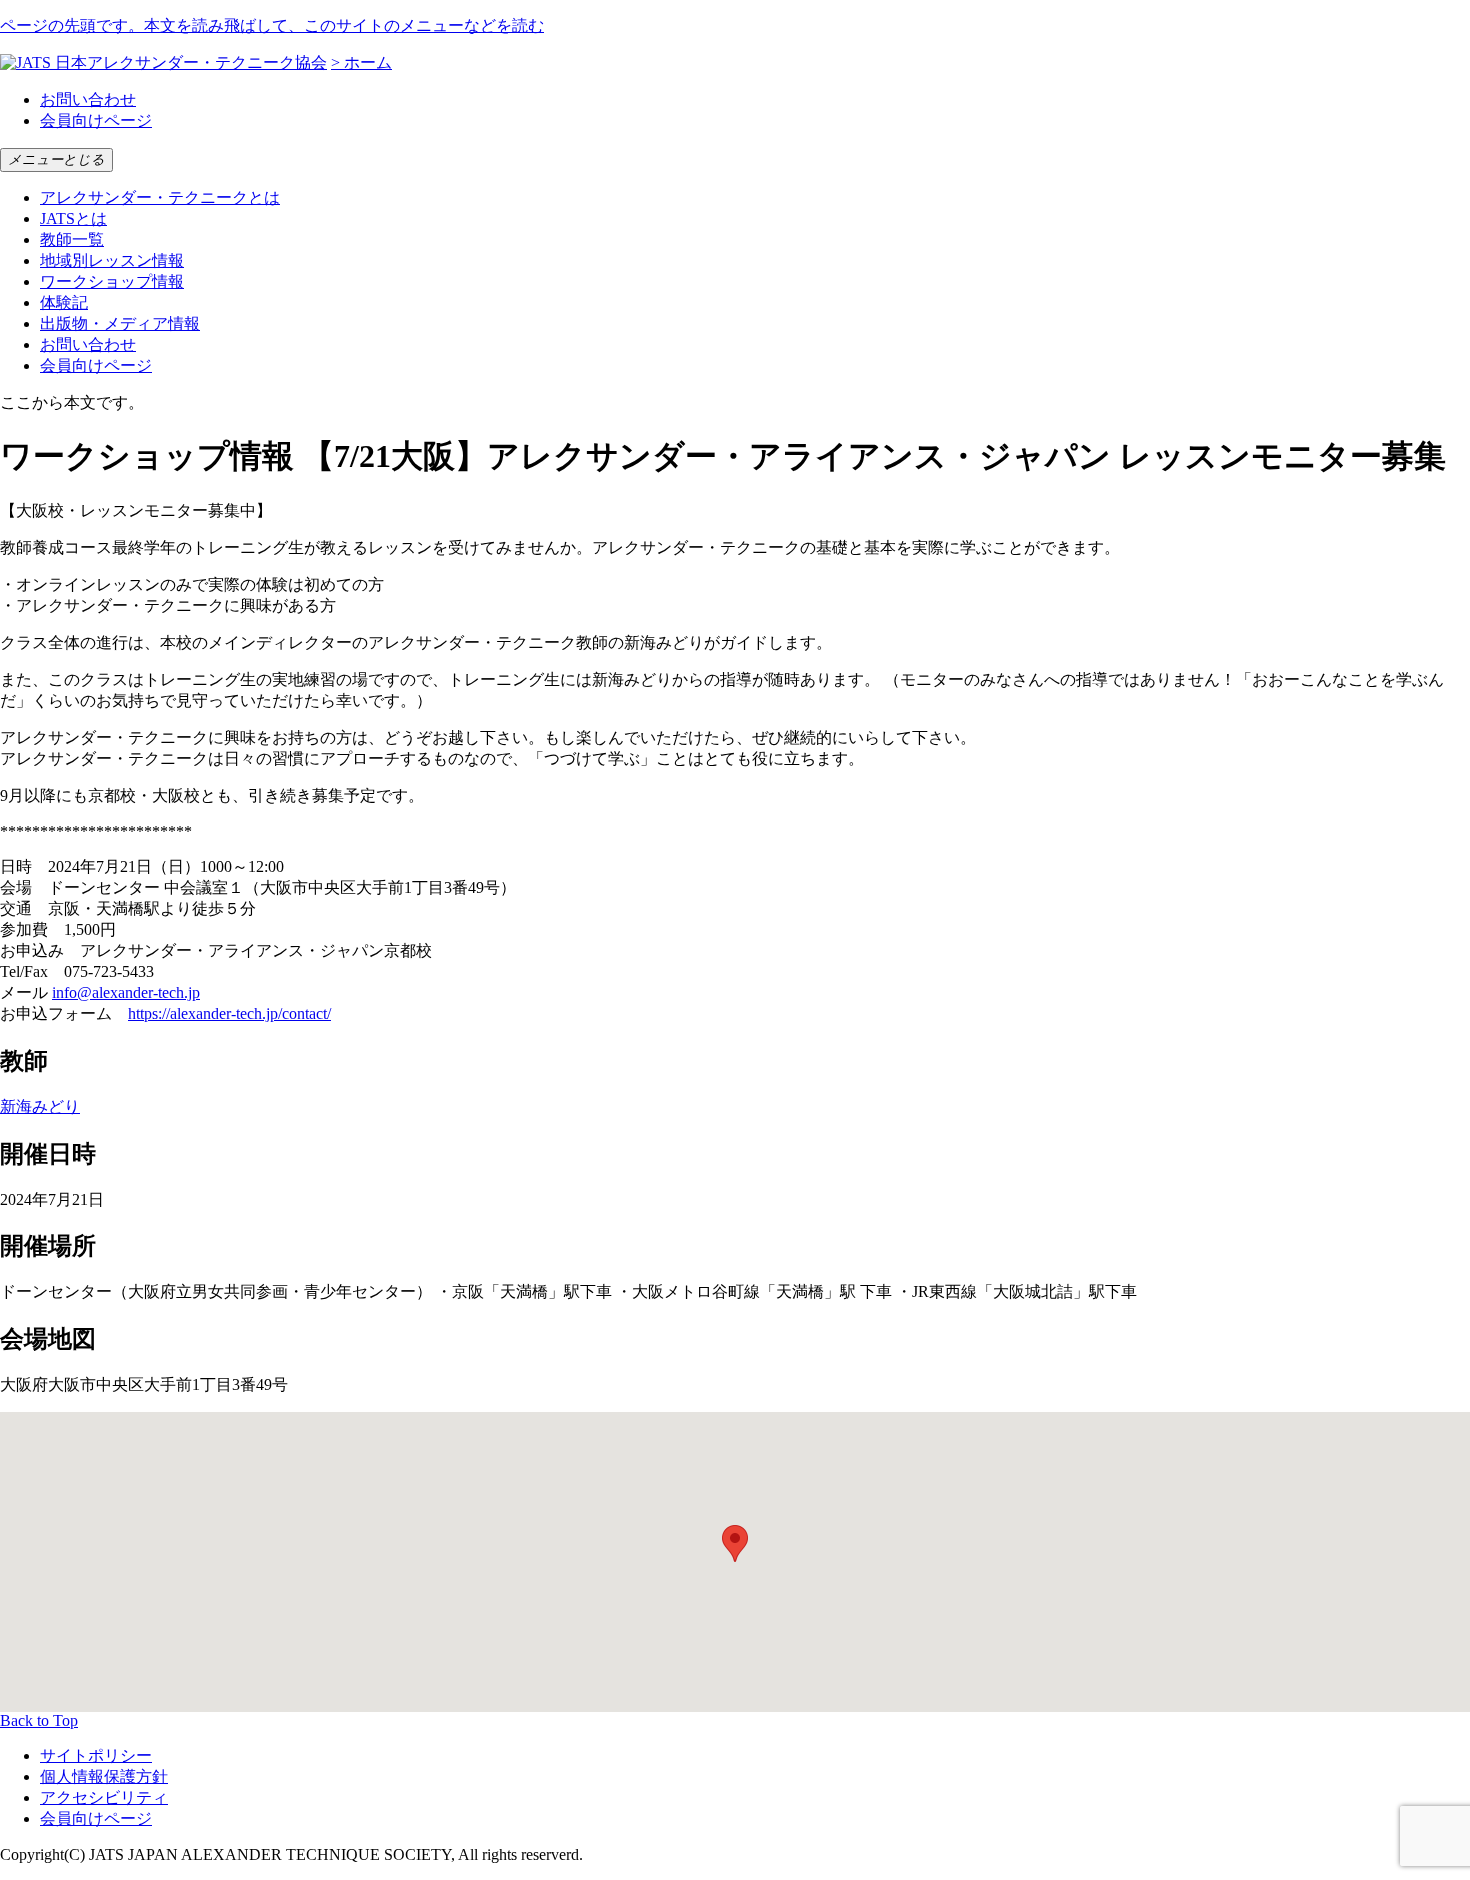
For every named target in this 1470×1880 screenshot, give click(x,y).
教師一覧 (72, 239)
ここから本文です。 (72, 402)
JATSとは (73, 218)
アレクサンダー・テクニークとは (160, 197)
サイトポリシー (96, 1755)
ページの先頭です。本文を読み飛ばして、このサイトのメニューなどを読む (272, 25)
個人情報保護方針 (104, 1776)
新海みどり (40, 1106)
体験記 (64, 302)
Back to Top (39, 1720)
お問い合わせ (88, 99)
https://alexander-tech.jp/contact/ (229, 1013)
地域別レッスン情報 (112, 260)
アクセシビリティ (104, 1797)
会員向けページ (96, 120)
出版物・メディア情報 (120, 323)
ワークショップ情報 (112, 281)
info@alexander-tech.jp (126, 992)
